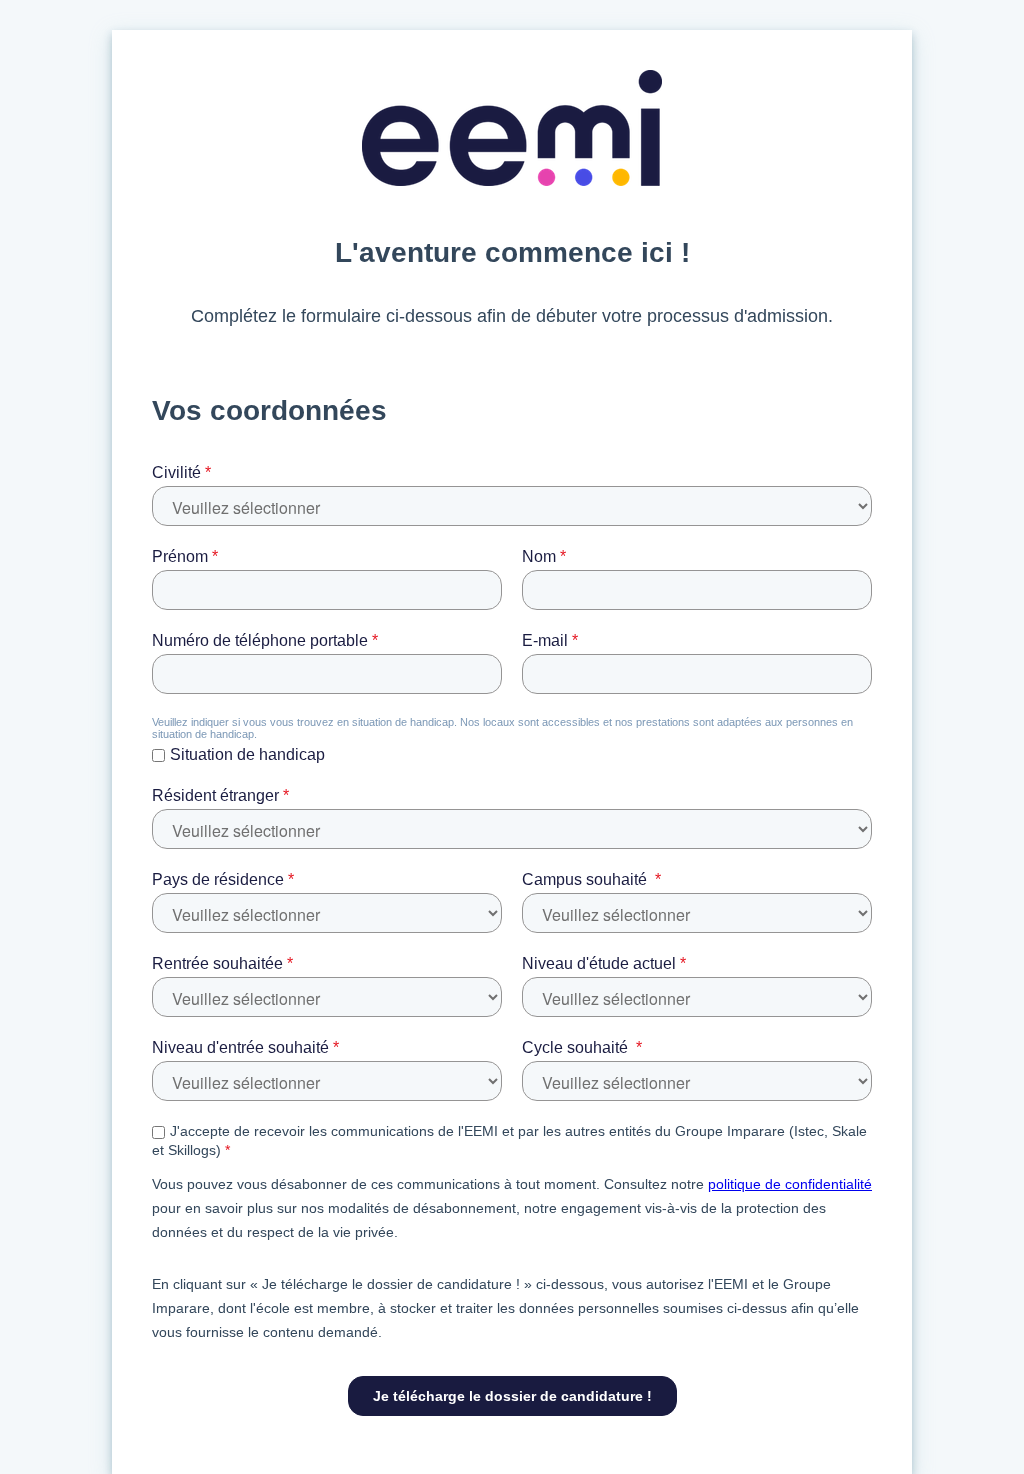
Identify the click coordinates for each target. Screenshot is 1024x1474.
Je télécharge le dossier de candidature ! (512, 1396)
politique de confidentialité (790, 1184)
